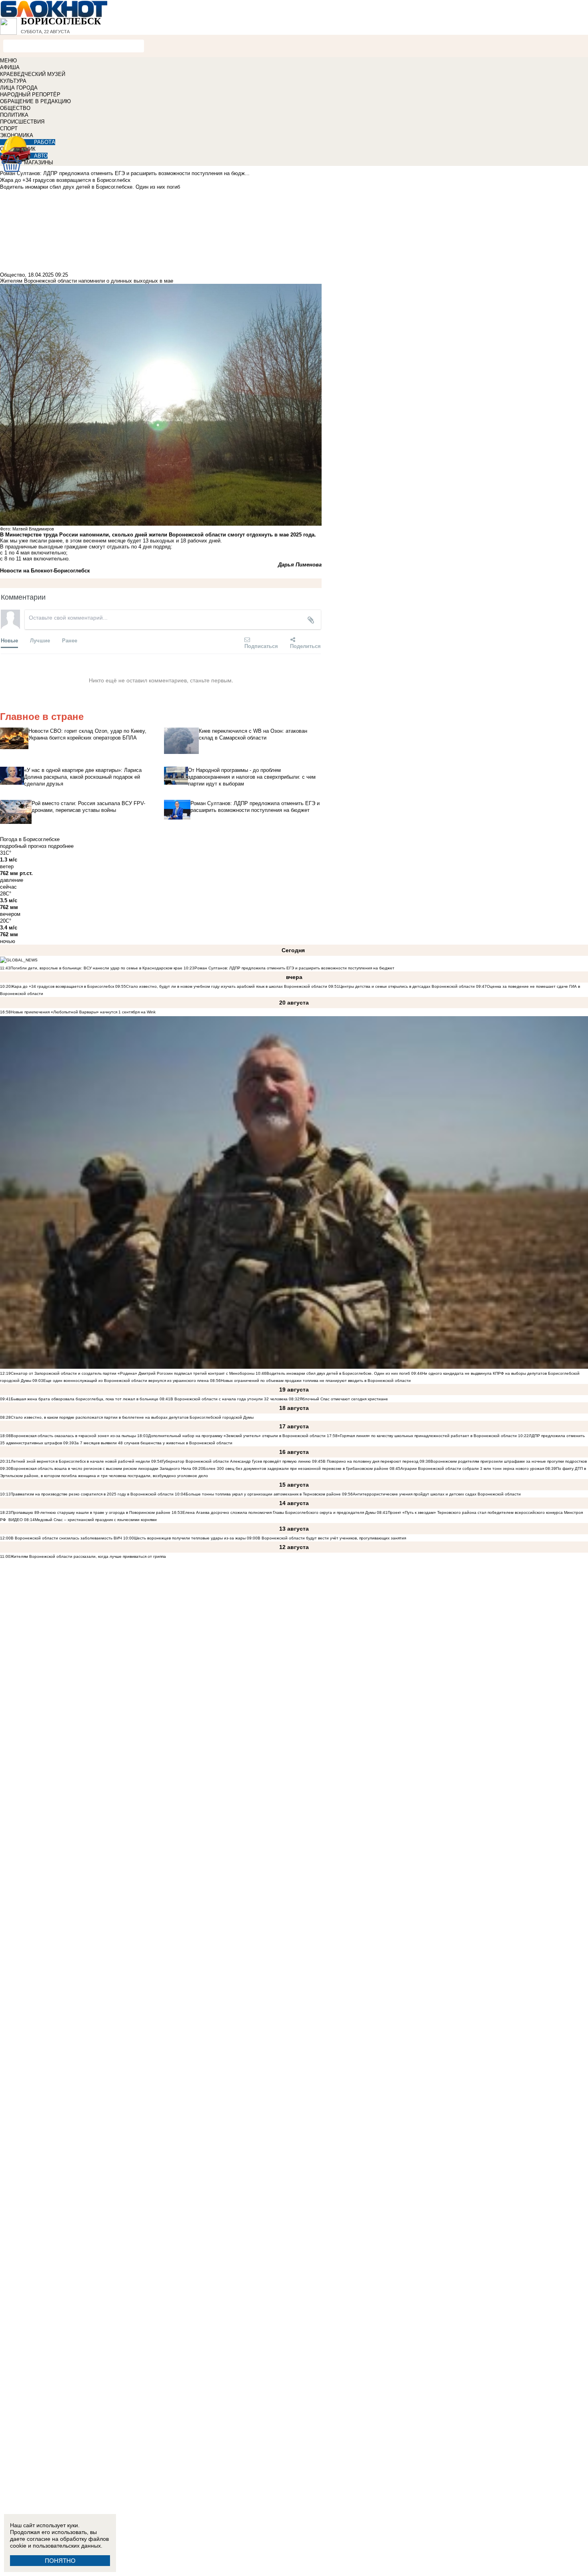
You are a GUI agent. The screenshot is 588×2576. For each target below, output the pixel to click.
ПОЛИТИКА (14, 115)
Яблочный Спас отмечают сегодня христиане (344, 1399)
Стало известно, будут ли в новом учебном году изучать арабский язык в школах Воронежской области (227, 986)
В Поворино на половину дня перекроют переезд (371, 1461)
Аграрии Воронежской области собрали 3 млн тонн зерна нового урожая (472, 1468)
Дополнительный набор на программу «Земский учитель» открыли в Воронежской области (237, 1436)
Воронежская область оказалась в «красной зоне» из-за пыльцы (73, 1436)
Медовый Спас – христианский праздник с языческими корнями (96, 1520)
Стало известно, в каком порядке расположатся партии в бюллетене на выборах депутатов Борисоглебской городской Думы (132, 1417)
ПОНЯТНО (60, 2561)
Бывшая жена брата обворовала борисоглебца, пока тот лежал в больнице (85, 1399)
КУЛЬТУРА (13, 81)
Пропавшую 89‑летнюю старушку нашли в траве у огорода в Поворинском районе (91, 1512)
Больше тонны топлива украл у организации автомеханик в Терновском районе (264, 1494)
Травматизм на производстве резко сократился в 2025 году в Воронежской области (93, 1494)
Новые (9, 640)
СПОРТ (9, 129)
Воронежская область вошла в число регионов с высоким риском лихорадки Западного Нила (101, 1468)
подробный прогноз (23, 846)
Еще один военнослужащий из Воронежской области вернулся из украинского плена (126, 1381)
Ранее (70, 640)
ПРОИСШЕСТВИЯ (22, 122)
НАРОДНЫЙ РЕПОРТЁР (30, 95)
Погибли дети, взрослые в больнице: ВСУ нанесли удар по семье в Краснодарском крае (97, 968)
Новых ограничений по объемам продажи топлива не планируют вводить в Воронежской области (316, 1381)
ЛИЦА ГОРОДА (19, 88)
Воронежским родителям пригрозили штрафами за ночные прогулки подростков (509, 1461)
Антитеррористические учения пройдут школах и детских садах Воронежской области (437, 1494)
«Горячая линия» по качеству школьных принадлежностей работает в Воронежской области (427, 1436)
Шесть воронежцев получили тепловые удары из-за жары (190, 1538)
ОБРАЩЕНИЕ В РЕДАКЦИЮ (35, 101)
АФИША (10, 67)
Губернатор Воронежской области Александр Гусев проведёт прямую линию (236, 1461)
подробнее (61, 846)
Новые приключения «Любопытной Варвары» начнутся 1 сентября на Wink (83, 1012)
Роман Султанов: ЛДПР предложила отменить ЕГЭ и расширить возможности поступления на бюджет (294, 968)
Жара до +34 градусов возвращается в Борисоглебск (62, 986)
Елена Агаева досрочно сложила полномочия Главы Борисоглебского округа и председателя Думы (279, 1512)
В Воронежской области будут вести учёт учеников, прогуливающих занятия (332, 1538)
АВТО (41, 156)
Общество (12, 275)
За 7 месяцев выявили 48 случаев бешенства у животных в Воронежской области (153, 1443)
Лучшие (40, 640)
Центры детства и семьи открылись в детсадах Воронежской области (407, 986)
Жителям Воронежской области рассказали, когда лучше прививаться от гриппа (88, 1556)
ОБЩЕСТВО (15, 108)
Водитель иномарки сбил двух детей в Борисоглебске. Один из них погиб (338, 1373)
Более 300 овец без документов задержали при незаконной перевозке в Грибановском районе (296, 1468)
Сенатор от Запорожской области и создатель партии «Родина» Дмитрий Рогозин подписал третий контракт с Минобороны (133, 1373)
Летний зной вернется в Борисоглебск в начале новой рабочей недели (80, 1461)
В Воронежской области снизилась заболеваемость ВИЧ (66, 1538)
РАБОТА (45, 142)
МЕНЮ (8, 61)
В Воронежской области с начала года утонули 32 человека (229, 1399)
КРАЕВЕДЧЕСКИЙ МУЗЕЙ (33, 74)
